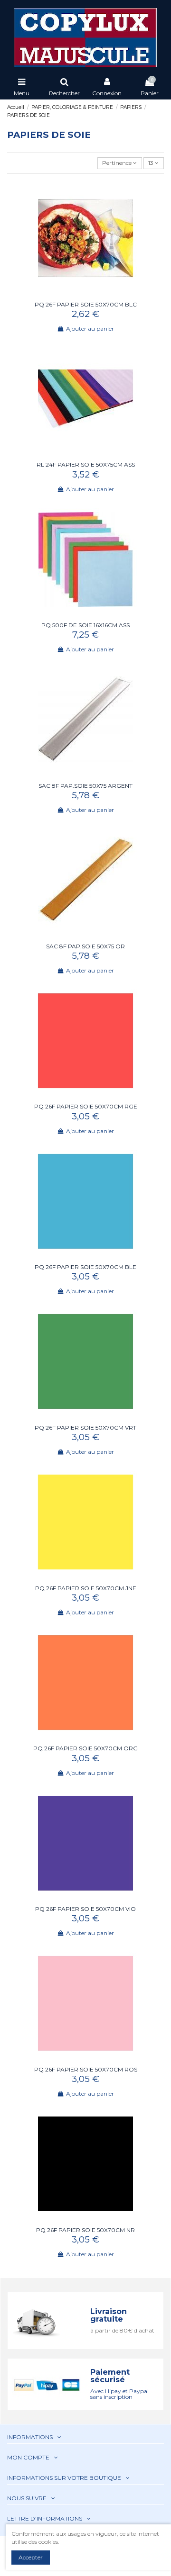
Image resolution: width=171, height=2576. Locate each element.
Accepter (31, 2557)
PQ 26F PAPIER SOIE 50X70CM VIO (85, 1909)
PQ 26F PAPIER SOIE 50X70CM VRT (85, 1428)
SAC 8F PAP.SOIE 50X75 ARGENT (85, 786)
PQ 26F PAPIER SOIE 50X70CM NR (85, 2230)
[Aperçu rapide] (91, 294)
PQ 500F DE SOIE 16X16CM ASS (85, 625)
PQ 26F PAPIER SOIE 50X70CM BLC (86, 304)
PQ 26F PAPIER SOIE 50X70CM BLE (85, 1267)
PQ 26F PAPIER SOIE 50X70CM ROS (86, 2069)
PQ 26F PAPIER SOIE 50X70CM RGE (86, 1106)
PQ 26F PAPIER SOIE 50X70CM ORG (85, 1748)
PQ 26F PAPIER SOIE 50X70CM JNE (86, 1588)
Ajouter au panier (90, 329)
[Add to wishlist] (80, 294)
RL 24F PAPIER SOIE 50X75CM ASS (86, 464)
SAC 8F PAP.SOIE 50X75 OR (85, 946)
